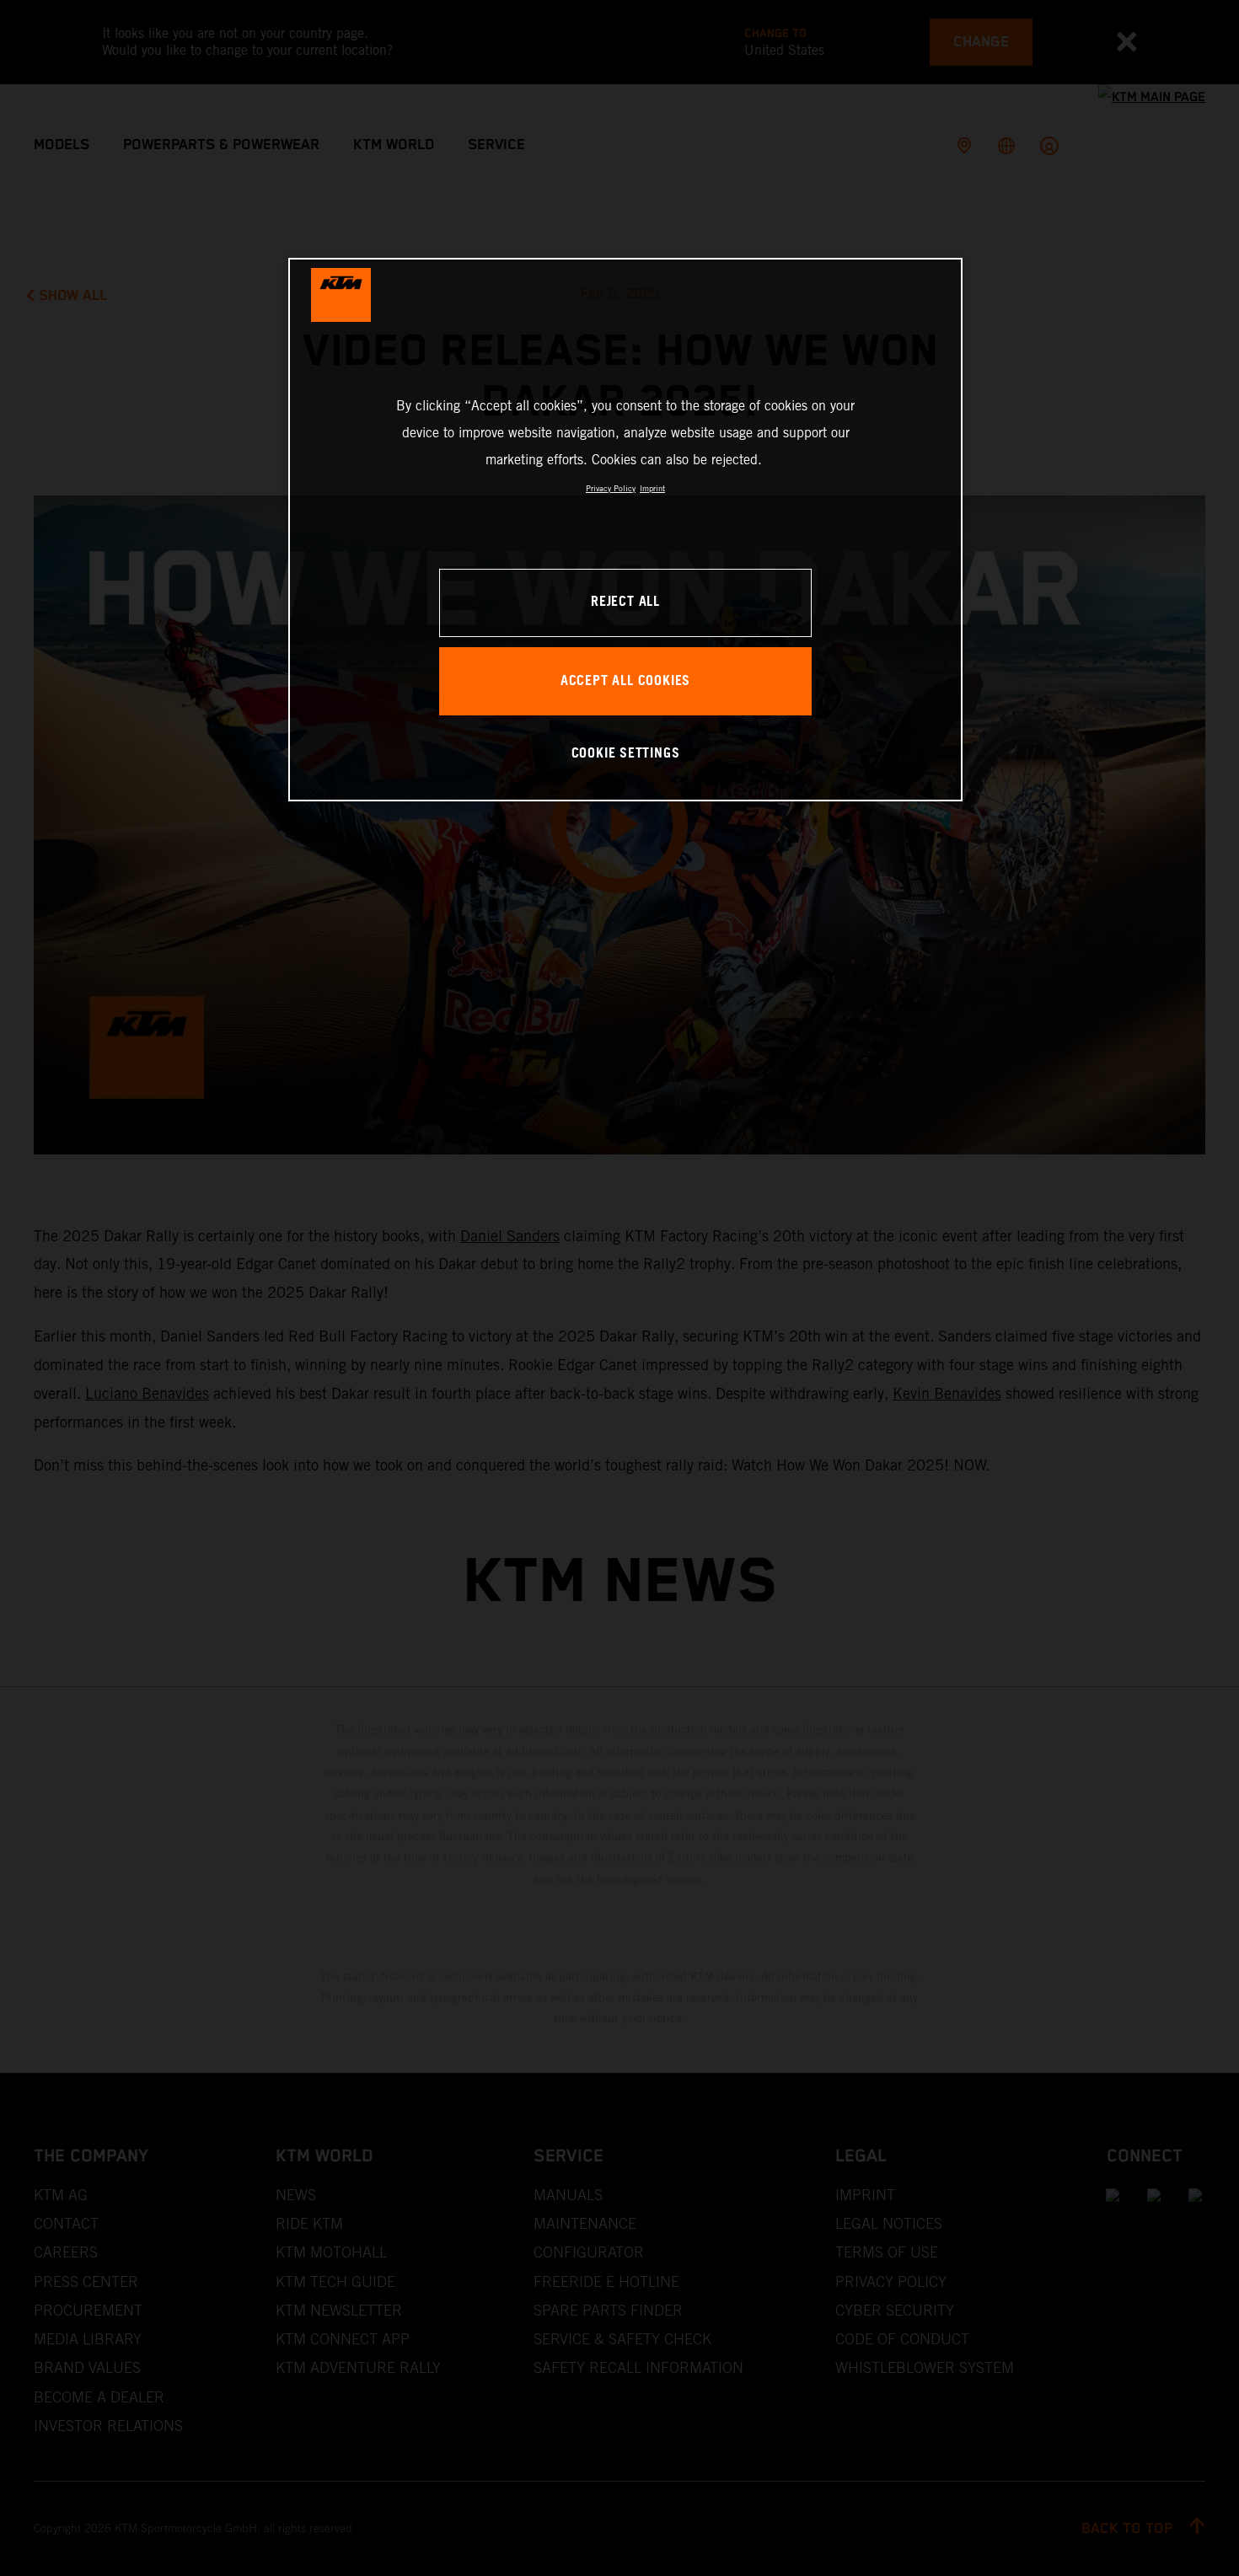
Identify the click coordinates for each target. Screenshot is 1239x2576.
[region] (625, 530)
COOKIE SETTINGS (626, 754)
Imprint (652, 488)
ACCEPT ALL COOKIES (625, 681)
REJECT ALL (625, 602)
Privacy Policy (611, 488)
